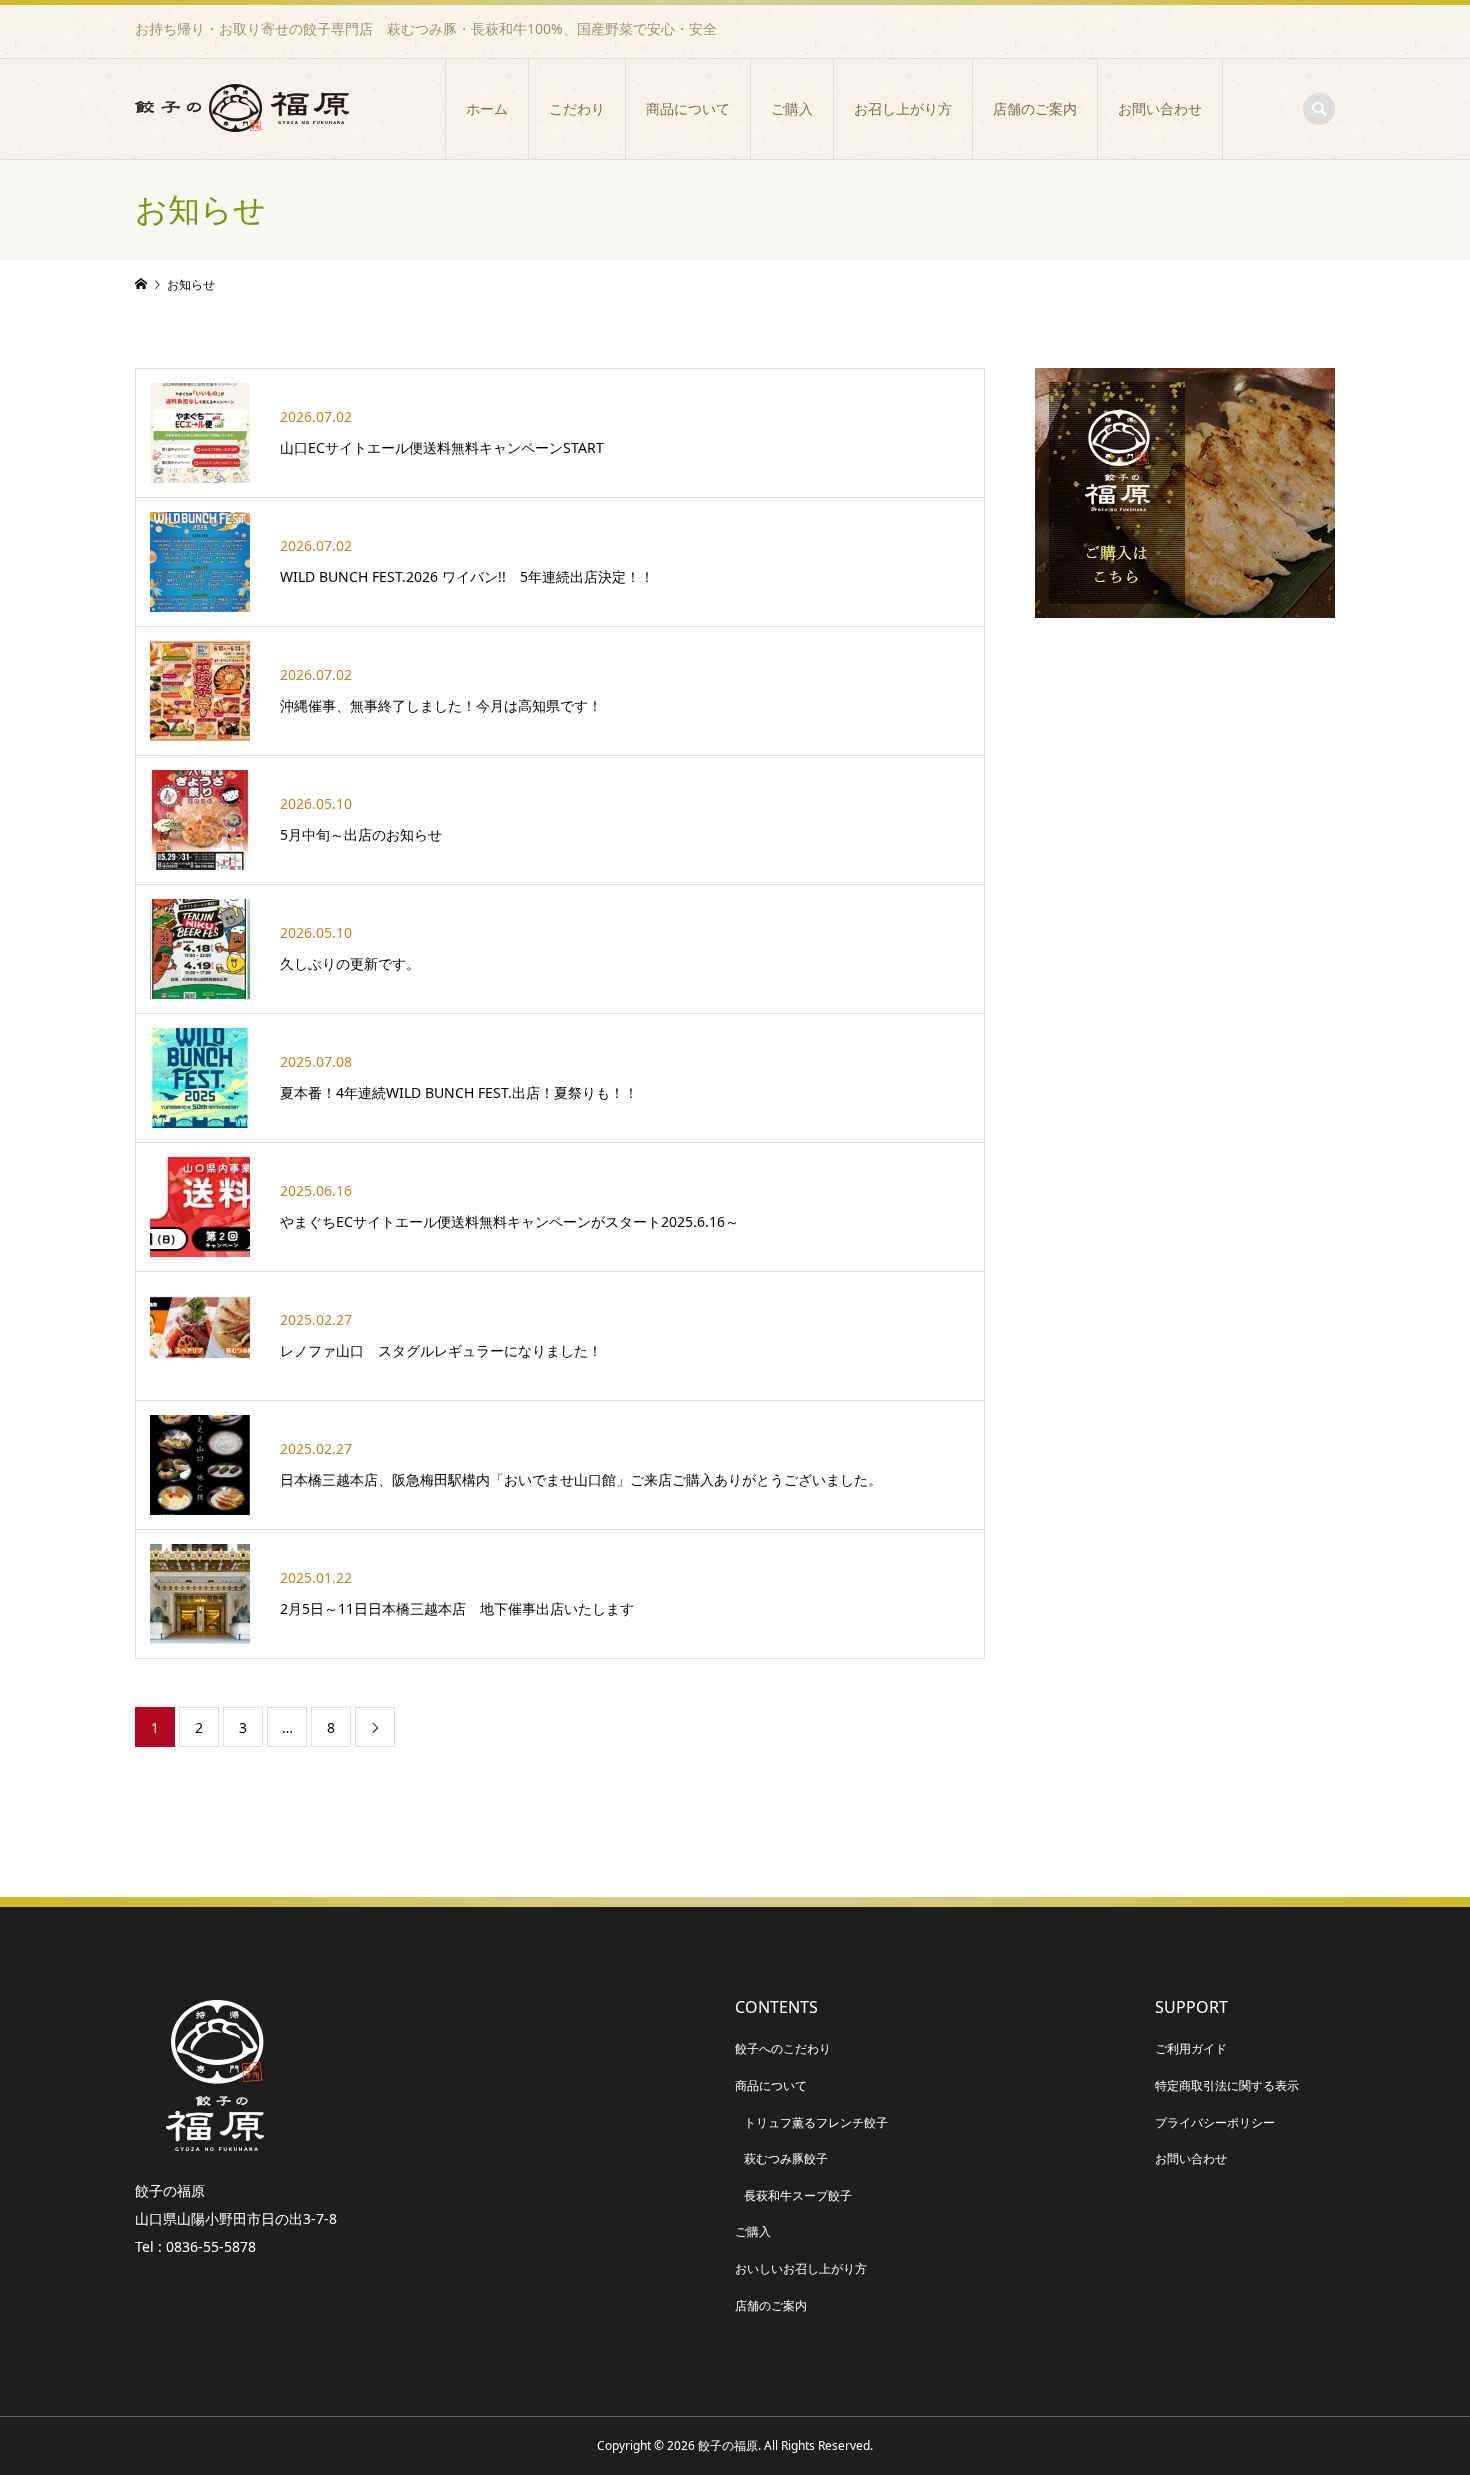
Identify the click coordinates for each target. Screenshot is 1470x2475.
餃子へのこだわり (783, 2048)
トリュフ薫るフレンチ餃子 (816, 2122)
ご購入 (792, 109)
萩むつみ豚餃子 (786, 2158)
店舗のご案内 (1035, 109)
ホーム (487, 109)
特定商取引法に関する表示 (1227, 2085)
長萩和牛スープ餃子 (798, 2195)
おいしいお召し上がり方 (801, 2268)
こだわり (577, 109)
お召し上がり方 (903, 109)
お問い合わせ (1160, 109)
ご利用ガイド (1191, 2048)
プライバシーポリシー (1215, 2122)
